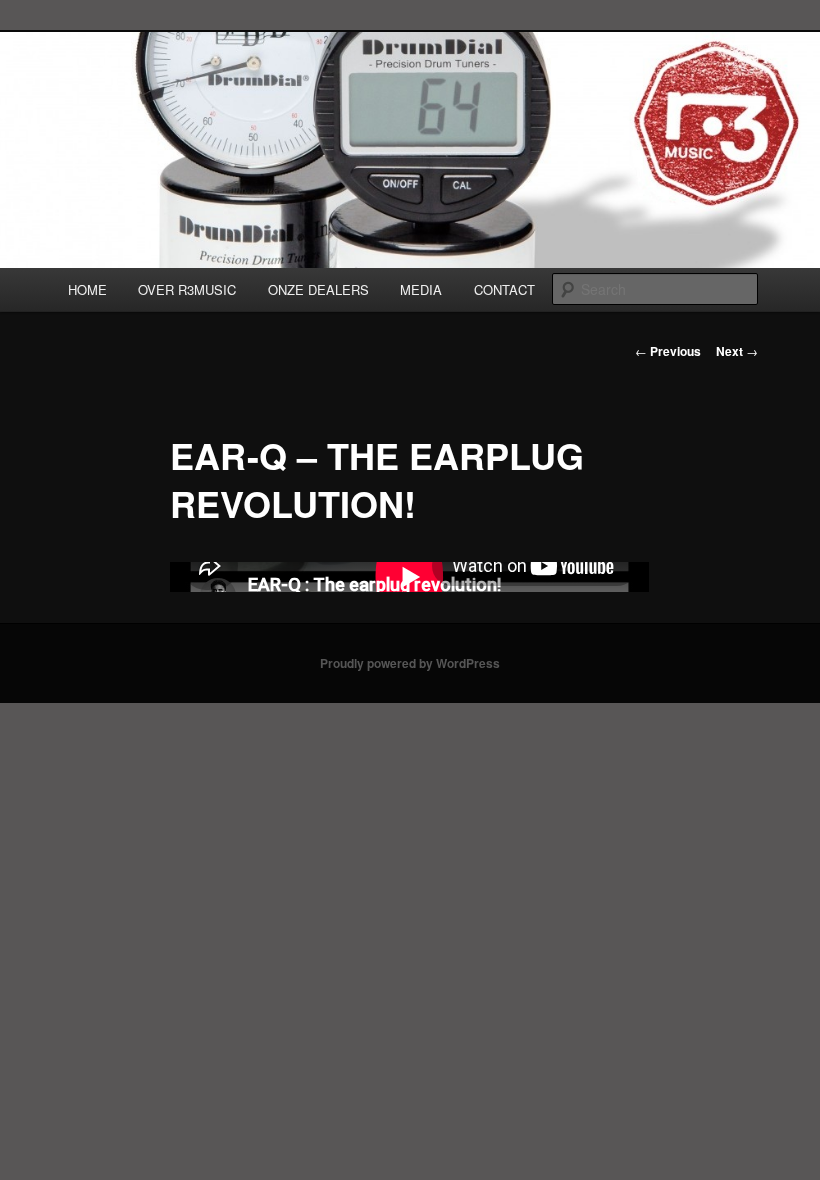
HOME (87, 289)
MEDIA (421, 289)
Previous (668, 351)
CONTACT (504, 289)
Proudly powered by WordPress (410, 663)
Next (737, 351)
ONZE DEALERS (318, 289)
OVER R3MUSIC (187, 289)
